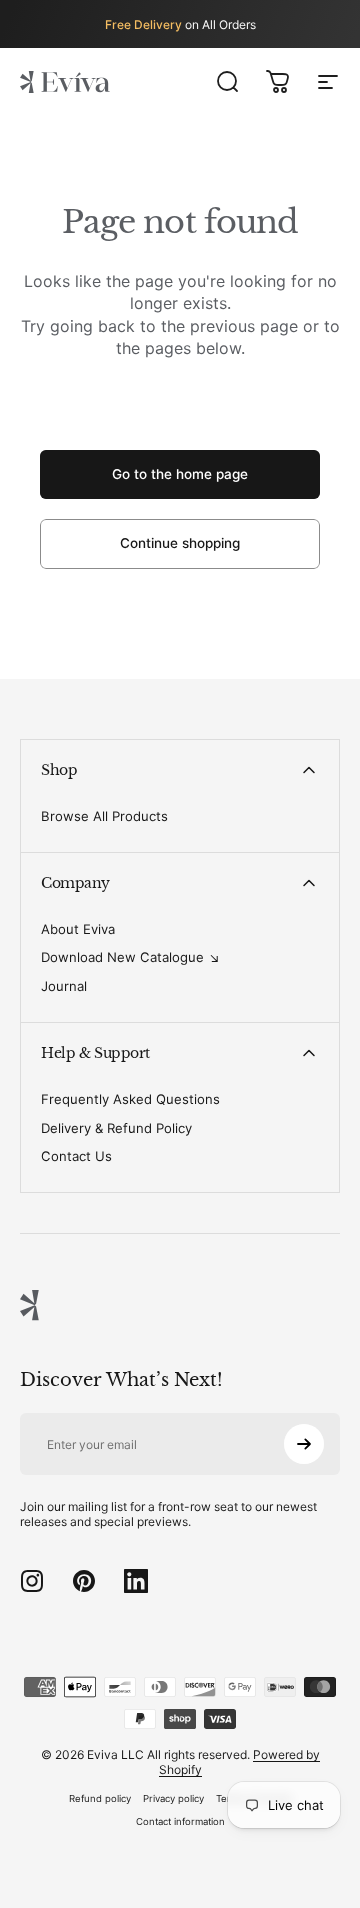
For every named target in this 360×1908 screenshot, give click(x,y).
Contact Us (76, 1156)
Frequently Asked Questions (130, 1099)
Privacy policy (173, 1798)
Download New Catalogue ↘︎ (131, 957)
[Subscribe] (304, 1444)
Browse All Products (104, 816)
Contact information (180, 1821)
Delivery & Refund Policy (116, 1128)
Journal (64, 986)
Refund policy (100, 1798)
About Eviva (78, 929)
